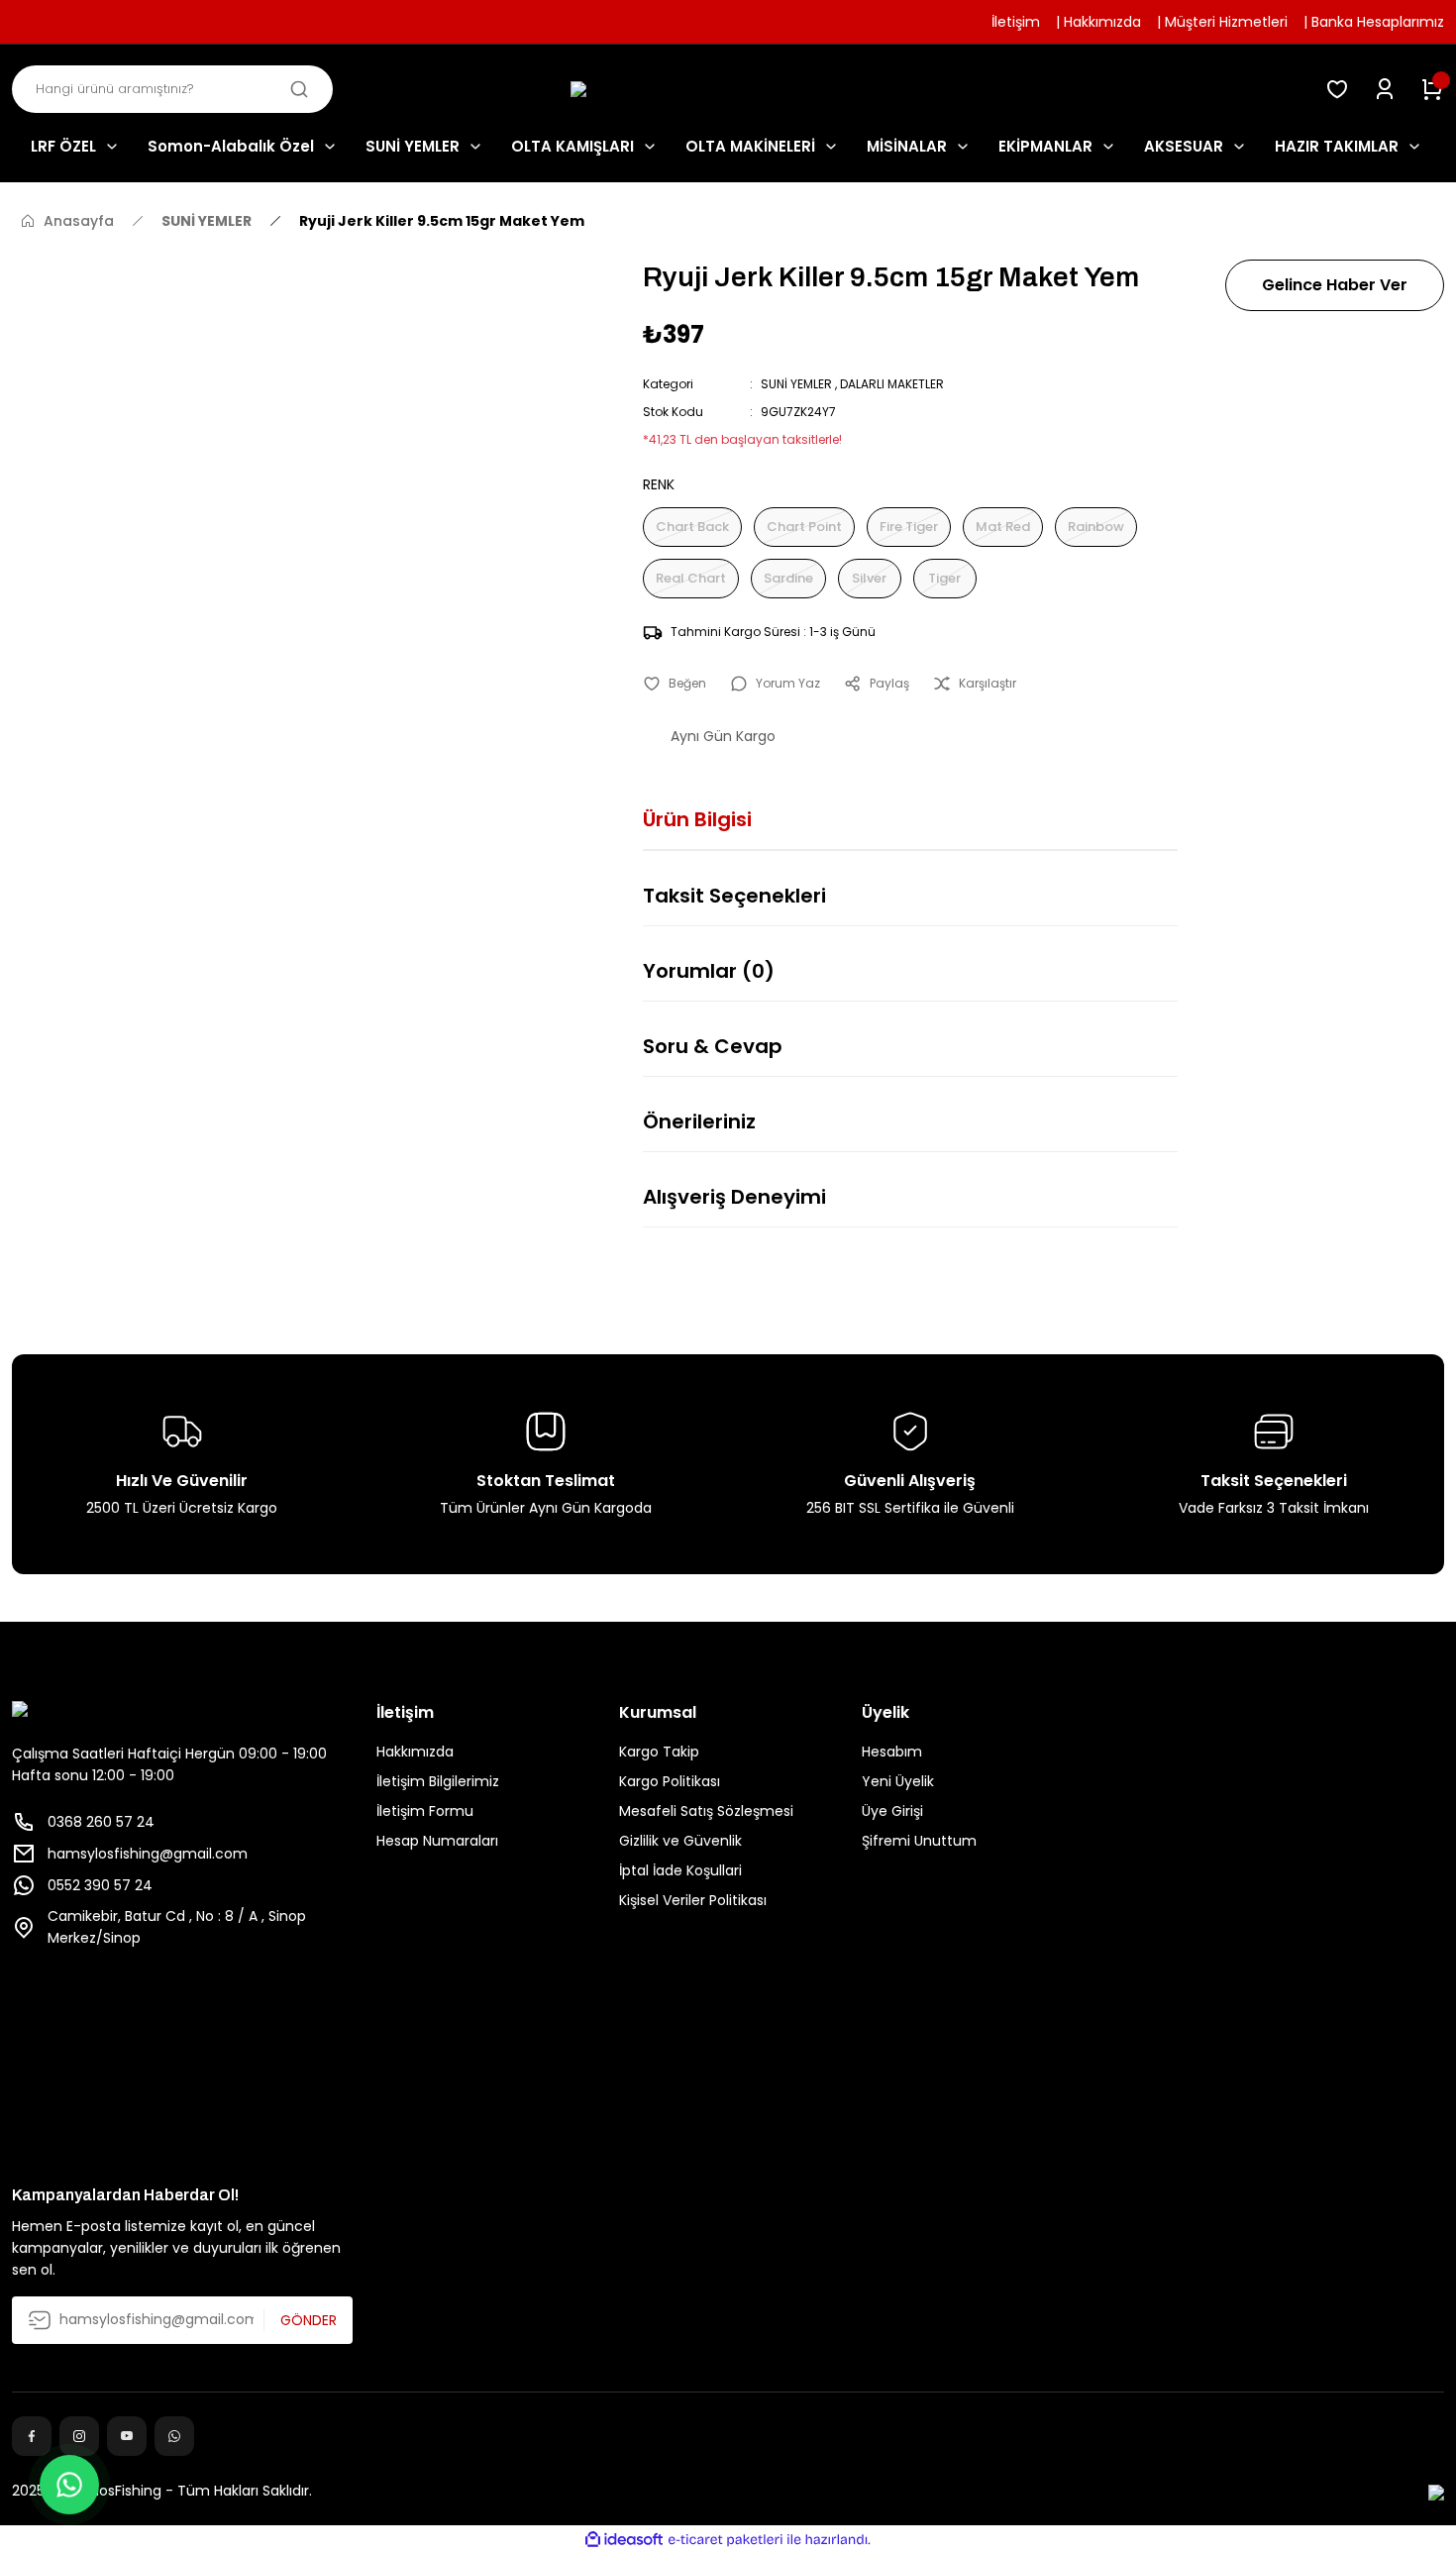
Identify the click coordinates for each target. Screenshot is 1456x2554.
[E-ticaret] (726, 2540)
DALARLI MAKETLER (892, 384)
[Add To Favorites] (675, 684)
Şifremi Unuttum (919, 1841)
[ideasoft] (624, 2540)
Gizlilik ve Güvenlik (680, 1841)
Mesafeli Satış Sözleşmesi (706, 1811)
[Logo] (728, 90)
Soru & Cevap (713, 1046)
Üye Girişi (892, 1811)
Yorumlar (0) (709, 971)
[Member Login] (1385, 89)
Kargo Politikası (670, 1781)
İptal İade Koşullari (680, 1870)
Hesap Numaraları (437, 1841)
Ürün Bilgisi (697, 819)
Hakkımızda (415, 1752)
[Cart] (1432, 89)
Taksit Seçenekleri (734, 896)
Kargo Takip (659, 1752)
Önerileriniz (699, 1121)
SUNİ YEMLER (796, 384)
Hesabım (892, 1752)
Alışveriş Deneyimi (734, 1197)
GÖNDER (309, 2320)
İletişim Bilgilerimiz (438, 1781)
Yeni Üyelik (898, 1781)
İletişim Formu (425, 1811)
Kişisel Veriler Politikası (693, 1900)
